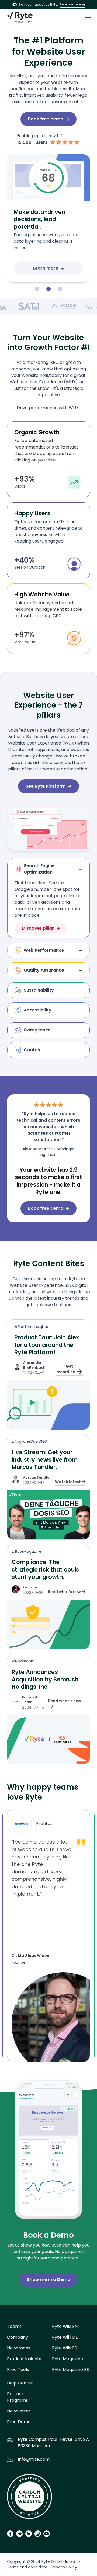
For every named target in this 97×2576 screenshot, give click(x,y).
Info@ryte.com (34, 2459)
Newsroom (18, 2348)
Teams (14, 2326)
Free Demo (19, 2422)
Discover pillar (38, 928)
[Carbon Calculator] (30, 2498)
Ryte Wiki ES (65, 2348)
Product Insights (24, 2359)
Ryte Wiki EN (65, 2326)
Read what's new (64, 1592)
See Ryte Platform (46, 786)
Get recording (66, 1369)
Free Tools (18, 2370)
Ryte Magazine (67, 2359)
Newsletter (19, 2411)
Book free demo (46, 119)
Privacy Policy (64, 2567)
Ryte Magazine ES (70, 2370)
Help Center (20, 2383)
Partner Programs (18, 2397)
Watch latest (68, 1482)
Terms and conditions (27, 2567)
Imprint (72, 2561)
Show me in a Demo (49, 2280)
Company (18, 2337)
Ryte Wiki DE (65, 2337)
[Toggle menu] (88, 18)
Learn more (70, 4)
